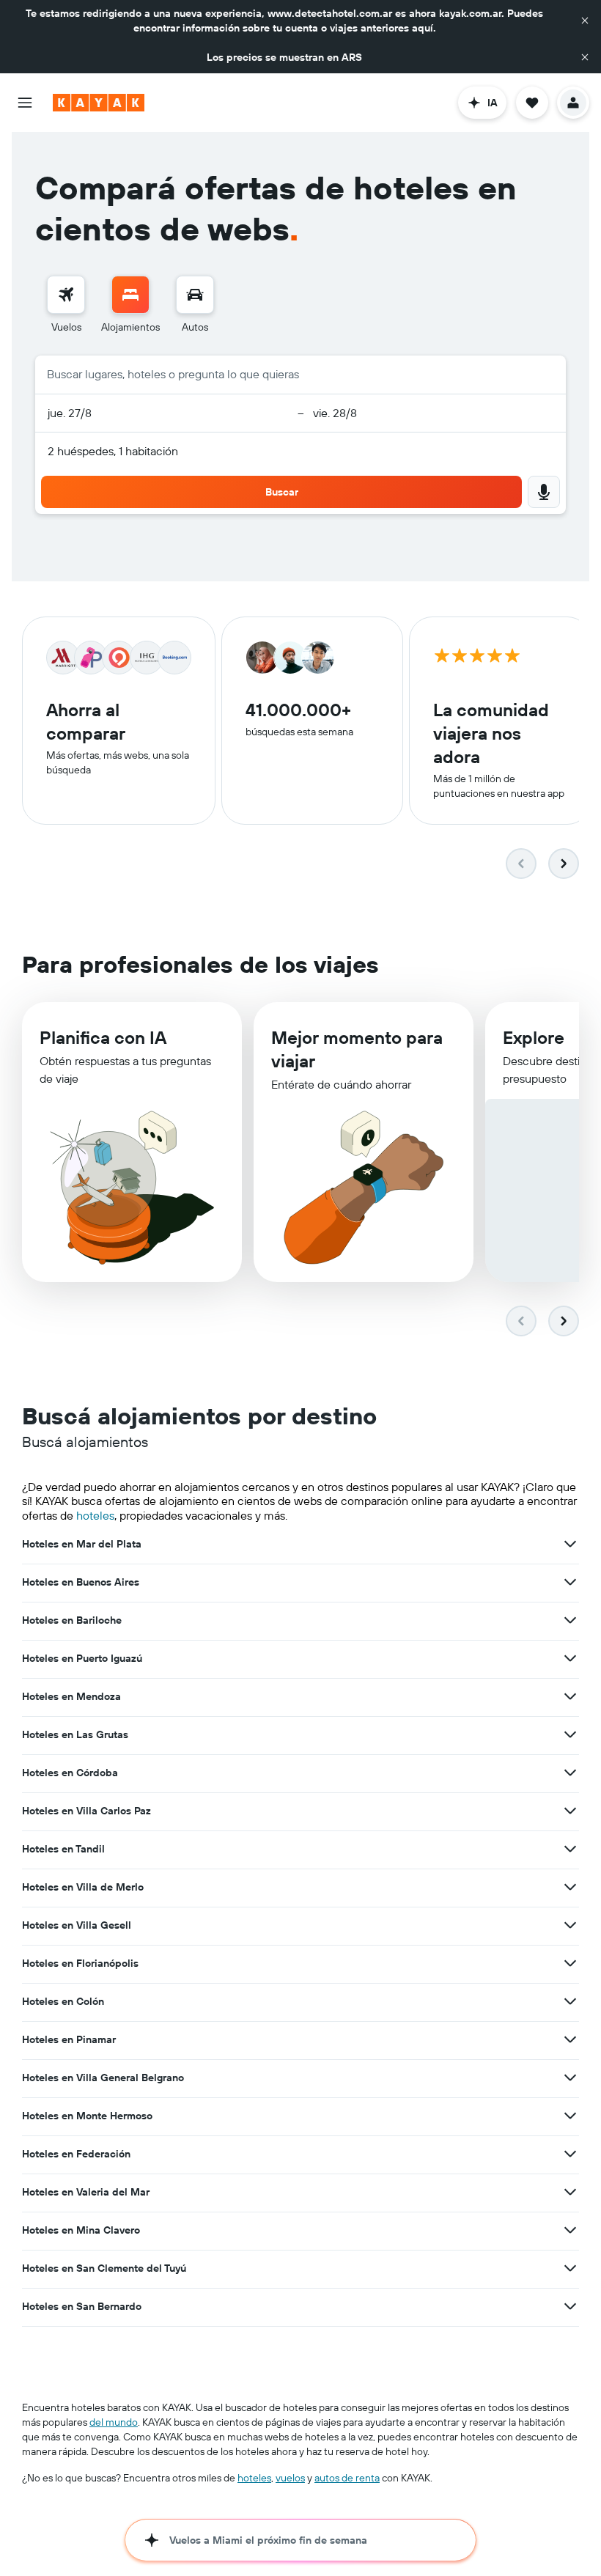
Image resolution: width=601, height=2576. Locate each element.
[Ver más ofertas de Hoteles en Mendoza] (570, 1696)
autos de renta (347, 2478)
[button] (585, 21)
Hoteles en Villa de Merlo (83, 1887)
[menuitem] (66, 305)
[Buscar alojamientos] (130, 295)
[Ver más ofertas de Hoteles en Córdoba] (570, 1773)
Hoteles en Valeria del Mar (86, 2192)
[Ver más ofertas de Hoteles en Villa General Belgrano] (570, 2078)
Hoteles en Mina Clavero (81, 2230)
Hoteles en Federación (76, 2154)
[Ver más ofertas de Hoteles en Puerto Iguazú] (570, 1658)
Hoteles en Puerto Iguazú (82, 1658)
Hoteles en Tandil (63, 1849)
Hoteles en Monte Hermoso (87, 2116)
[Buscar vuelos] (66, 295)
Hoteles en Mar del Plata (82, 1544)
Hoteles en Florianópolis (80, 1963)
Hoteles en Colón (63, 2001)
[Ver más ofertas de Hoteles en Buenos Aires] (570, 1582)
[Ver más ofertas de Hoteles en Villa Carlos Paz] (570, 1811)
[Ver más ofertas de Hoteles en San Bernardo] (570, 2306)
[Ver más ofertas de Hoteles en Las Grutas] (570, 1734)
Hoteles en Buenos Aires (81, 1582)
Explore (534, 1037)
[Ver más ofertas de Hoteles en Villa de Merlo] (570, 1887)
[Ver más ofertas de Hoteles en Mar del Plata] (570, 1544)
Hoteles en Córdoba (70, 1773)
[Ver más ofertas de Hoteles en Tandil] (570, 1849)
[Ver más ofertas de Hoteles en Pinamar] (570, 2039)
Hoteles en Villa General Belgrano (103, 2078)
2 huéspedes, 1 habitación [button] (113, 451)
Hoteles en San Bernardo (82, 2306)
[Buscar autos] (195, 295)
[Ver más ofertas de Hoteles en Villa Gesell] (570, 1925)
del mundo (114, 2422)
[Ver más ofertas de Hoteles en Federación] (570, 2154)
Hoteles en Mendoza (71, 1696)
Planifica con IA (103, 1037)
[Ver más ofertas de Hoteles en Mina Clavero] (570, 2230)
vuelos (290, 2478)
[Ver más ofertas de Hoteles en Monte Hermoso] (570, 2116)
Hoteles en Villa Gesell (77, 1925)
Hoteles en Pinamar (69, 2039)
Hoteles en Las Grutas (75, 1734)
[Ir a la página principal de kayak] (99, 103)
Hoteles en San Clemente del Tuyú (104, 2268)
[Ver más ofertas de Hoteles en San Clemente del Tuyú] (570, 2268)
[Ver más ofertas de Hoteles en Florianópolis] (570, 1963)
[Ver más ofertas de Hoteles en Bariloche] (570, 1620)
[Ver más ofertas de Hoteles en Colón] (570, 2001)
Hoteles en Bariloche (72, 1620)
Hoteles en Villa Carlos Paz (86, 1811)
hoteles (95, 1515)
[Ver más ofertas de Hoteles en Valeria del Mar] (570, 2192)
